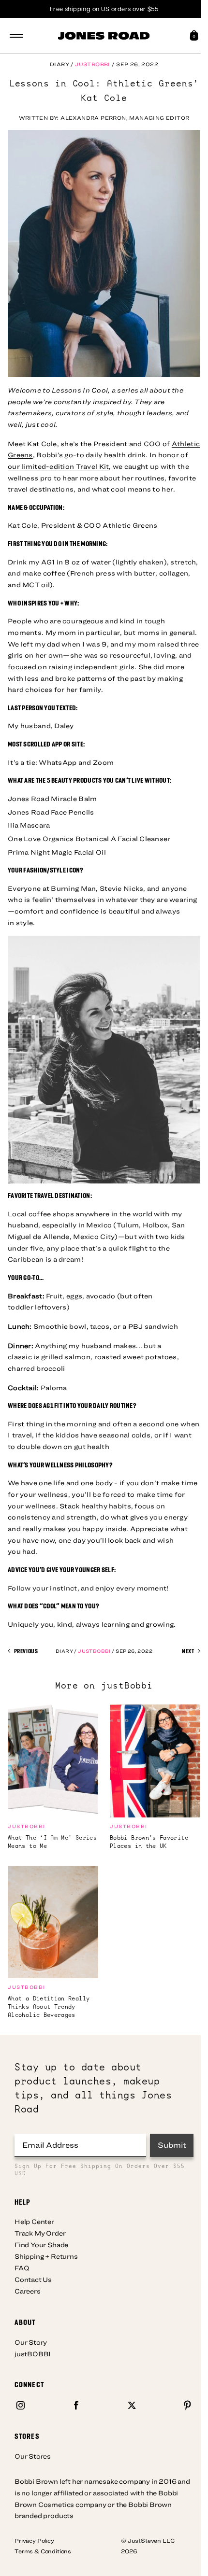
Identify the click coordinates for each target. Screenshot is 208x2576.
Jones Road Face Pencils (51, 812)
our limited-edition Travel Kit (58, 466)
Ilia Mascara (29, 825)
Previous (25, 1651)
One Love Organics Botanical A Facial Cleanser (89, 839)
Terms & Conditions (43, 2551)
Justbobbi (93, 64)
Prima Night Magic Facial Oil (57, 852)
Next (189, 1651)
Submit (172, 2145)
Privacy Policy (34, 2540)
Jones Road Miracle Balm (52, 799)
